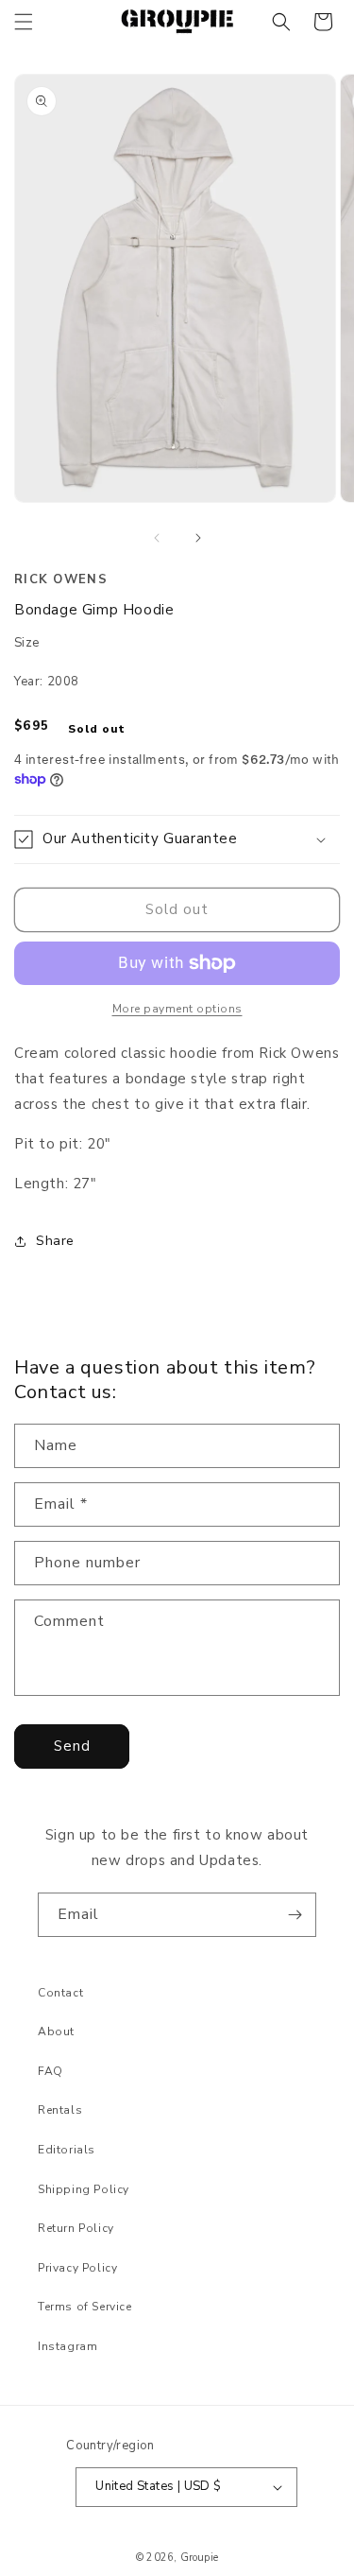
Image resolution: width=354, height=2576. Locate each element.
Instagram (67, 2346)
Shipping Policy (84, 2189)
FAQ (51, 2071)
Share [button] (55, 1241)
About (56, 2031)
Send (72, 1746)
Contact (60, 1993)
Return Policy (76, 2228)
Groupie (199, 2558)
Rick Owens (61, 579)
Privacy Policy (77, 2268)
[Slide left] (157, 538)
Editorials (67, 2150)
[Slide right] (198, 538)
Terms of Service (85, 2307)
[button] (24, 22)
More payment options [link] (177, 1009)
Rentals (60, 2110)
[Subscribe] (295, 1915)
